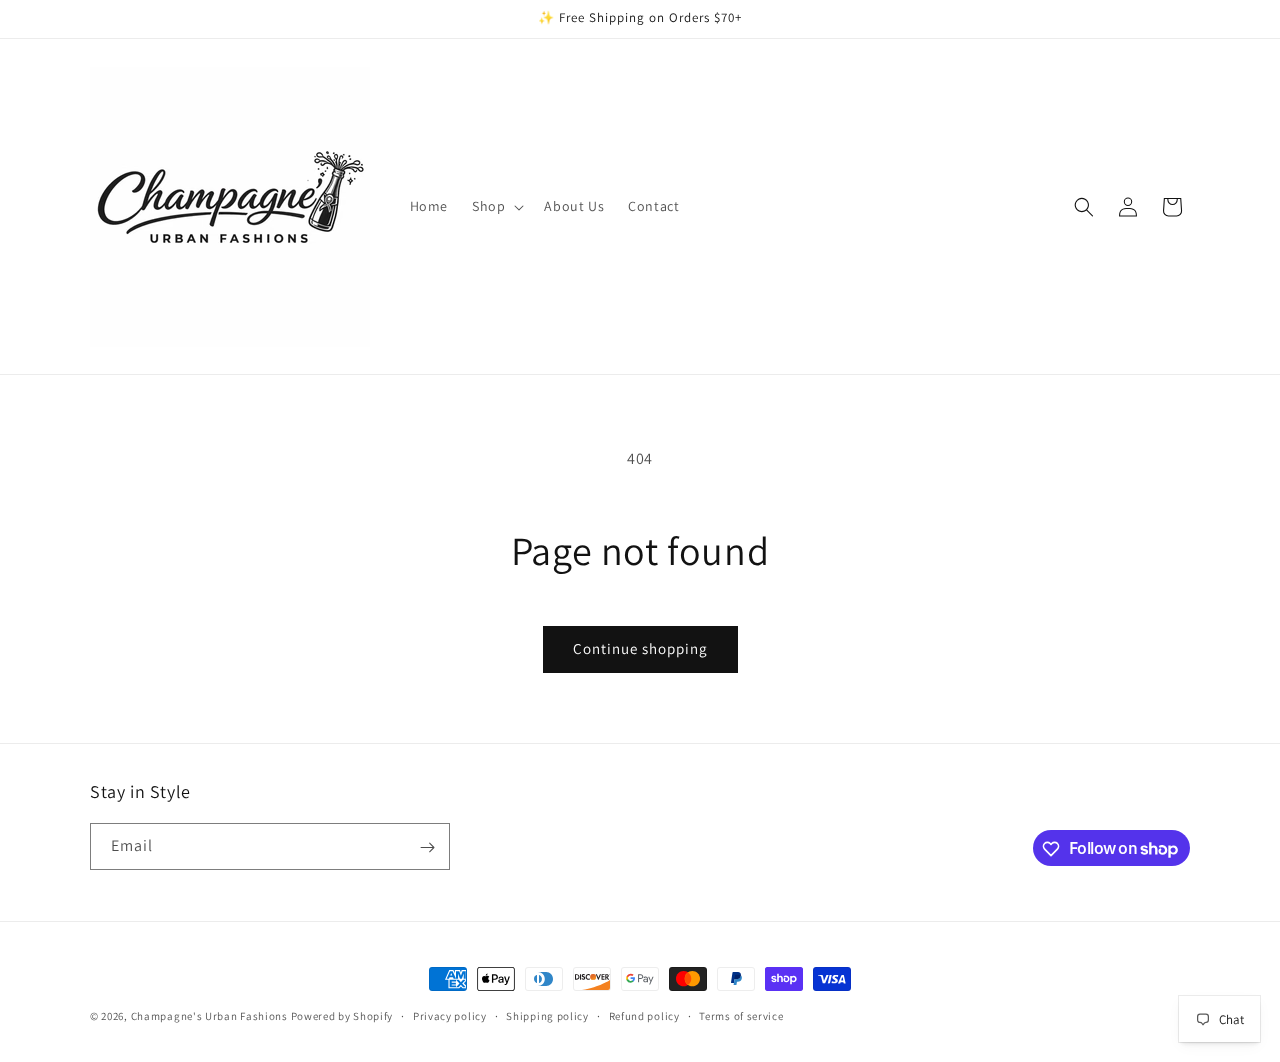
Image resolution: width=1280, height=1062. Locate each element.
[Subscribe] (427, 847)
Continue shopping (640, 648)
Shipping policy (547, 1015)
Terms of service (741, 1015)
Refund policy (644, 1015)
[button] (496, 206)
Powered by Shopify (342, 1016)
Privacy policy (450, 1015)
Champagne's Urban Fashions (209, 1016)
